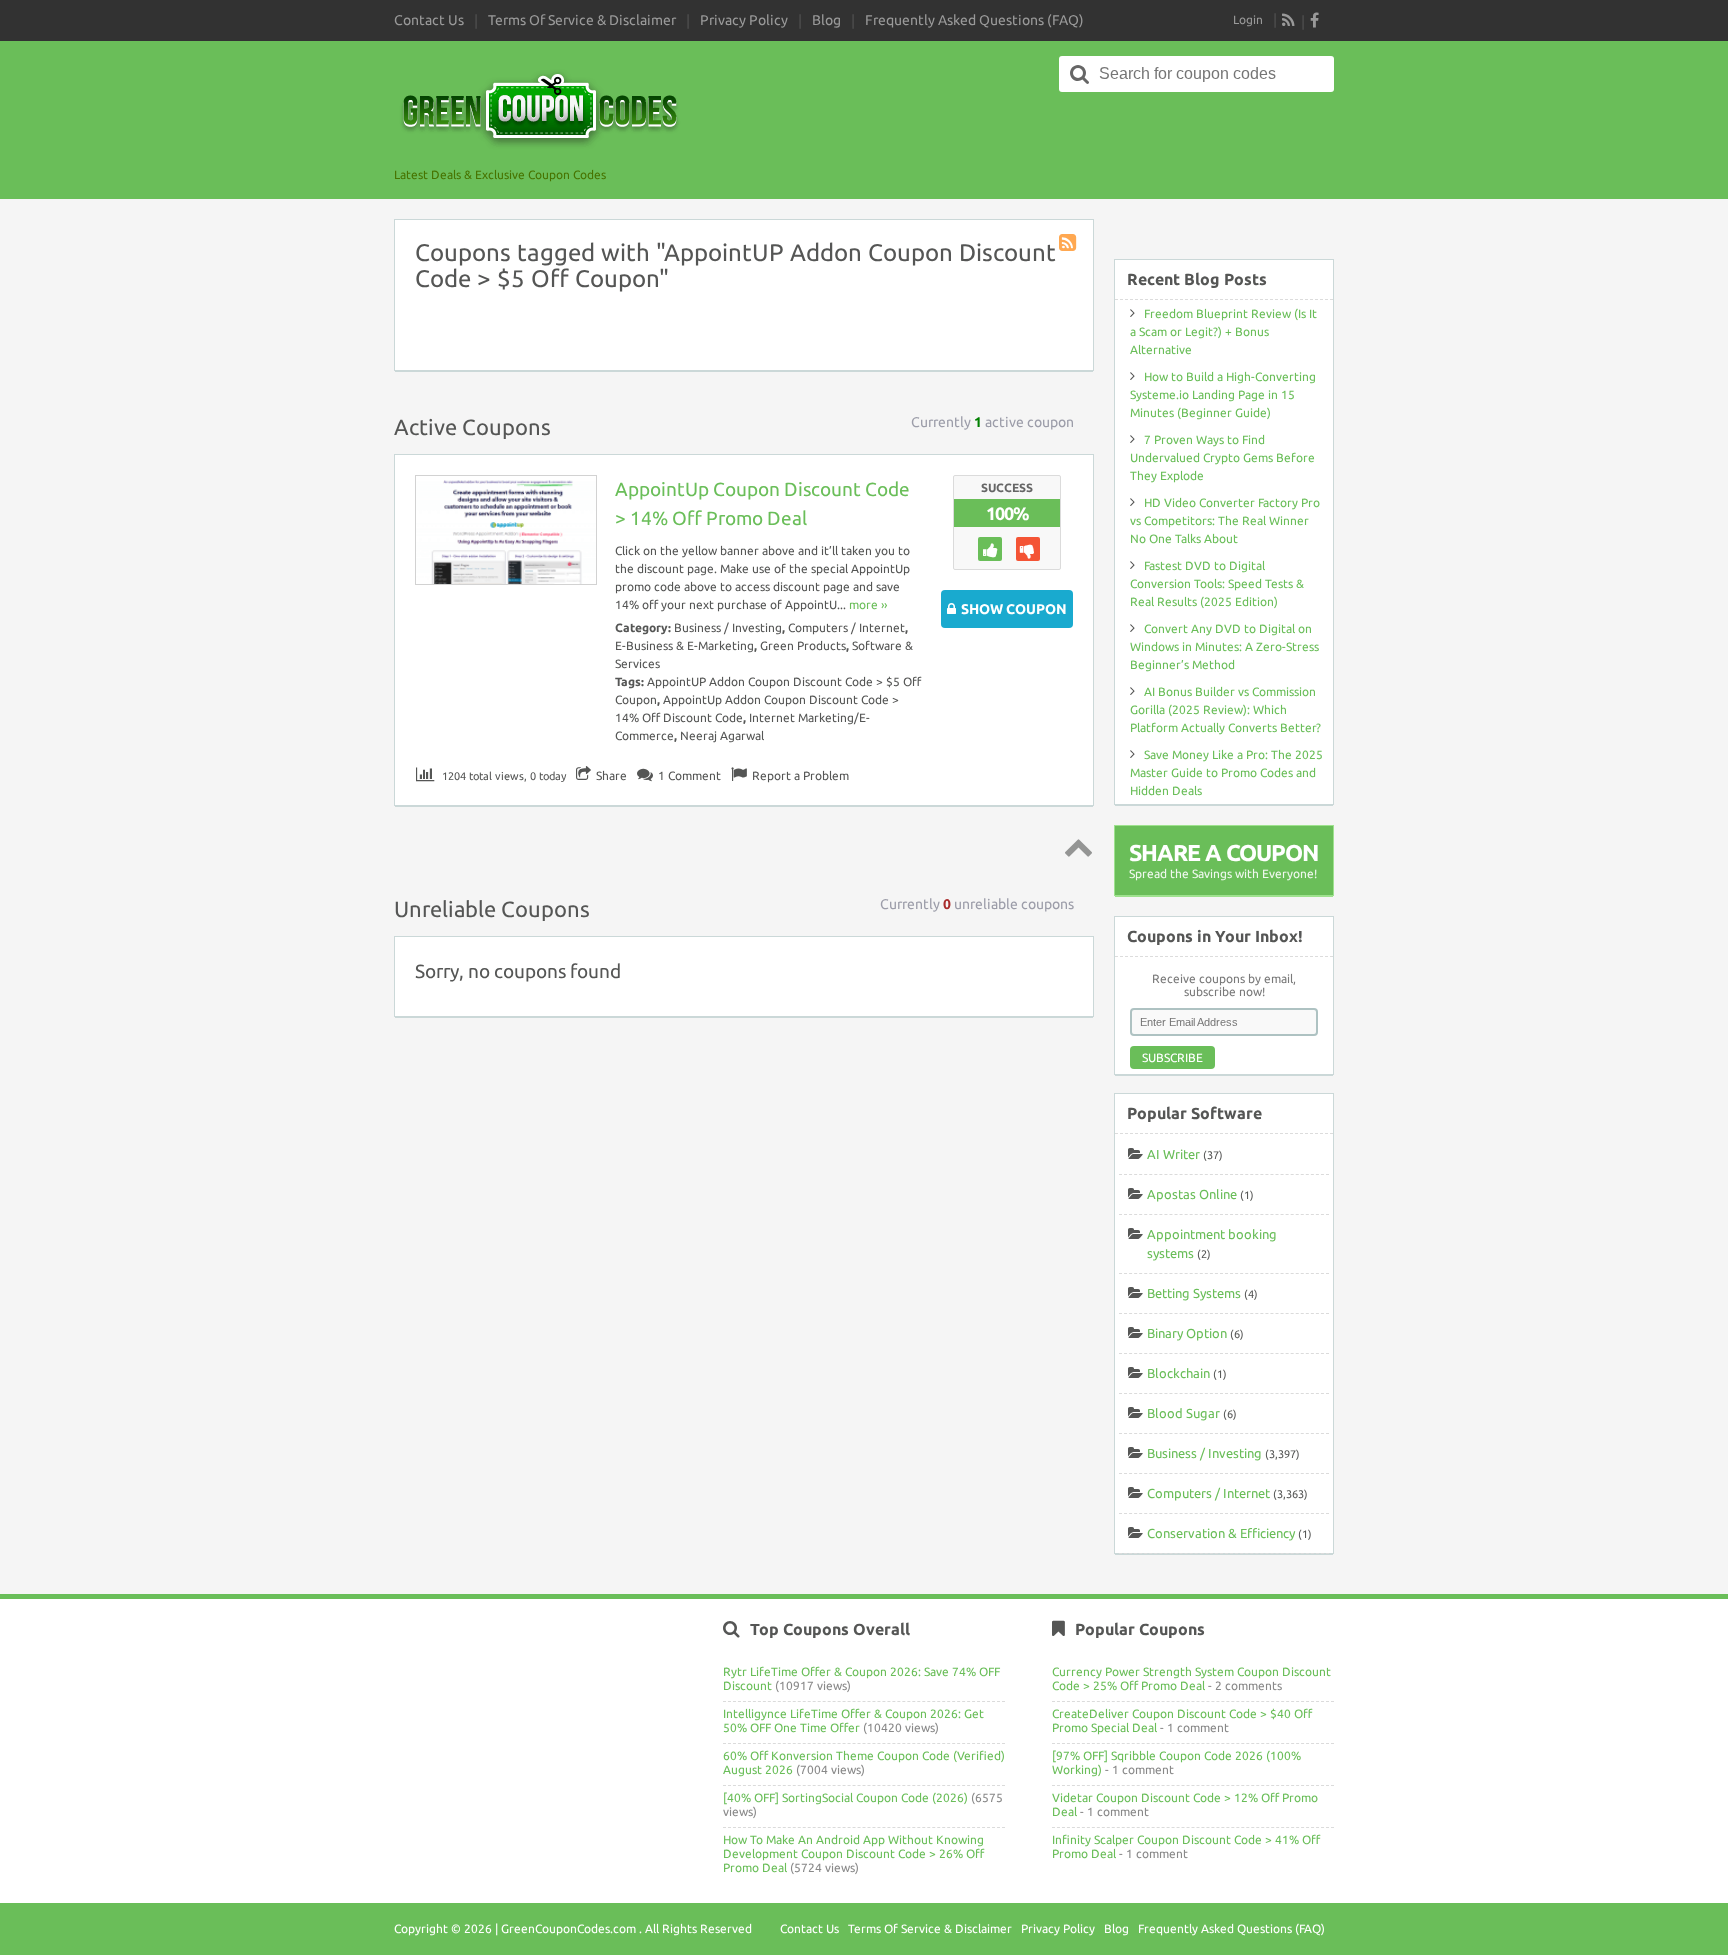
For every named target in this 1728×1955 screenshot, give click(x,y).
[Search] (1080, 74)
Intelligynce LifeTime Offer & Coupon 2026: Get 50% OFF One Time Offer (853, 1720)
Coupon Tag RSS (1069, 244)
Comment (689, 775)
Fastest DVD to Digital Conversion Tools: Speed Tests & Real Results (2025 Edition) (1217, 583)
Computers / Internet (846, 627)
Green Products (803, 645)
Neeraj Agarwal (722, 735)
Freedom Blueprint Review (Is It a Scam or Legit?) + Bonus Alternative (1223, 331)
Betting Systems (1194, 1293)
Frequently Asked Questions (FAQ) (974, 20)
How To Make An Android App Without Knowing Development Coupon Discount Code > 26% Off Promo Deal (853, 1853)
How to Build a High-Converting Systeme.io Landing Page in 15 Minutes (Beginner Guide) (1223, 394)
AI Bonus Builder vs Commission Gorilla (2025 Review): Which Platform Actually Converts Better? (1225, 709)
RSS (1289, 20)
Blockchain (1178, 1373)
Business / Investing (728, 627)
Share (611, 775)
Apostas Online (1192, 1194)
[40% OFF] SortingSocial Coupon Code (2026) (845, 1797)
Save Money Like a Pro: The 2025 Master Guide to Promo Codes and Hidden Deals (1226, 772)
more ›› (868, 604)
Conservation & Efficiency (1221, 1533)
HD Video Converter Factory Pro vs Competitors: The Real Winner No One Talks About (1225, 520)
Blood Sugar (1183, 1413)
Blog (826, 20)
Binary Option (1187, 1333)
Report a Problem (800, 775)
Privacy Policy (744, 20)
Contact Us (429, 20)
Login (1248, 19)
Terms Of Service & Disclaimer (582, 20)
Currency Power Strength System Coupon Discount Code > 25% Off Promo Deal (1191, 1678)
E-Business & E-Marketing (684, 645)
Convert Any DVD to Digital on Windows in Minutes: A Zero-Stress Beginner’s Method (1224, 646)
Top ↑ (1075, 847)
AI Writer (1173, 1154)
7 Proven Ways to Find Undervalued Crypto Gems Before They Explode (1222, 457)
